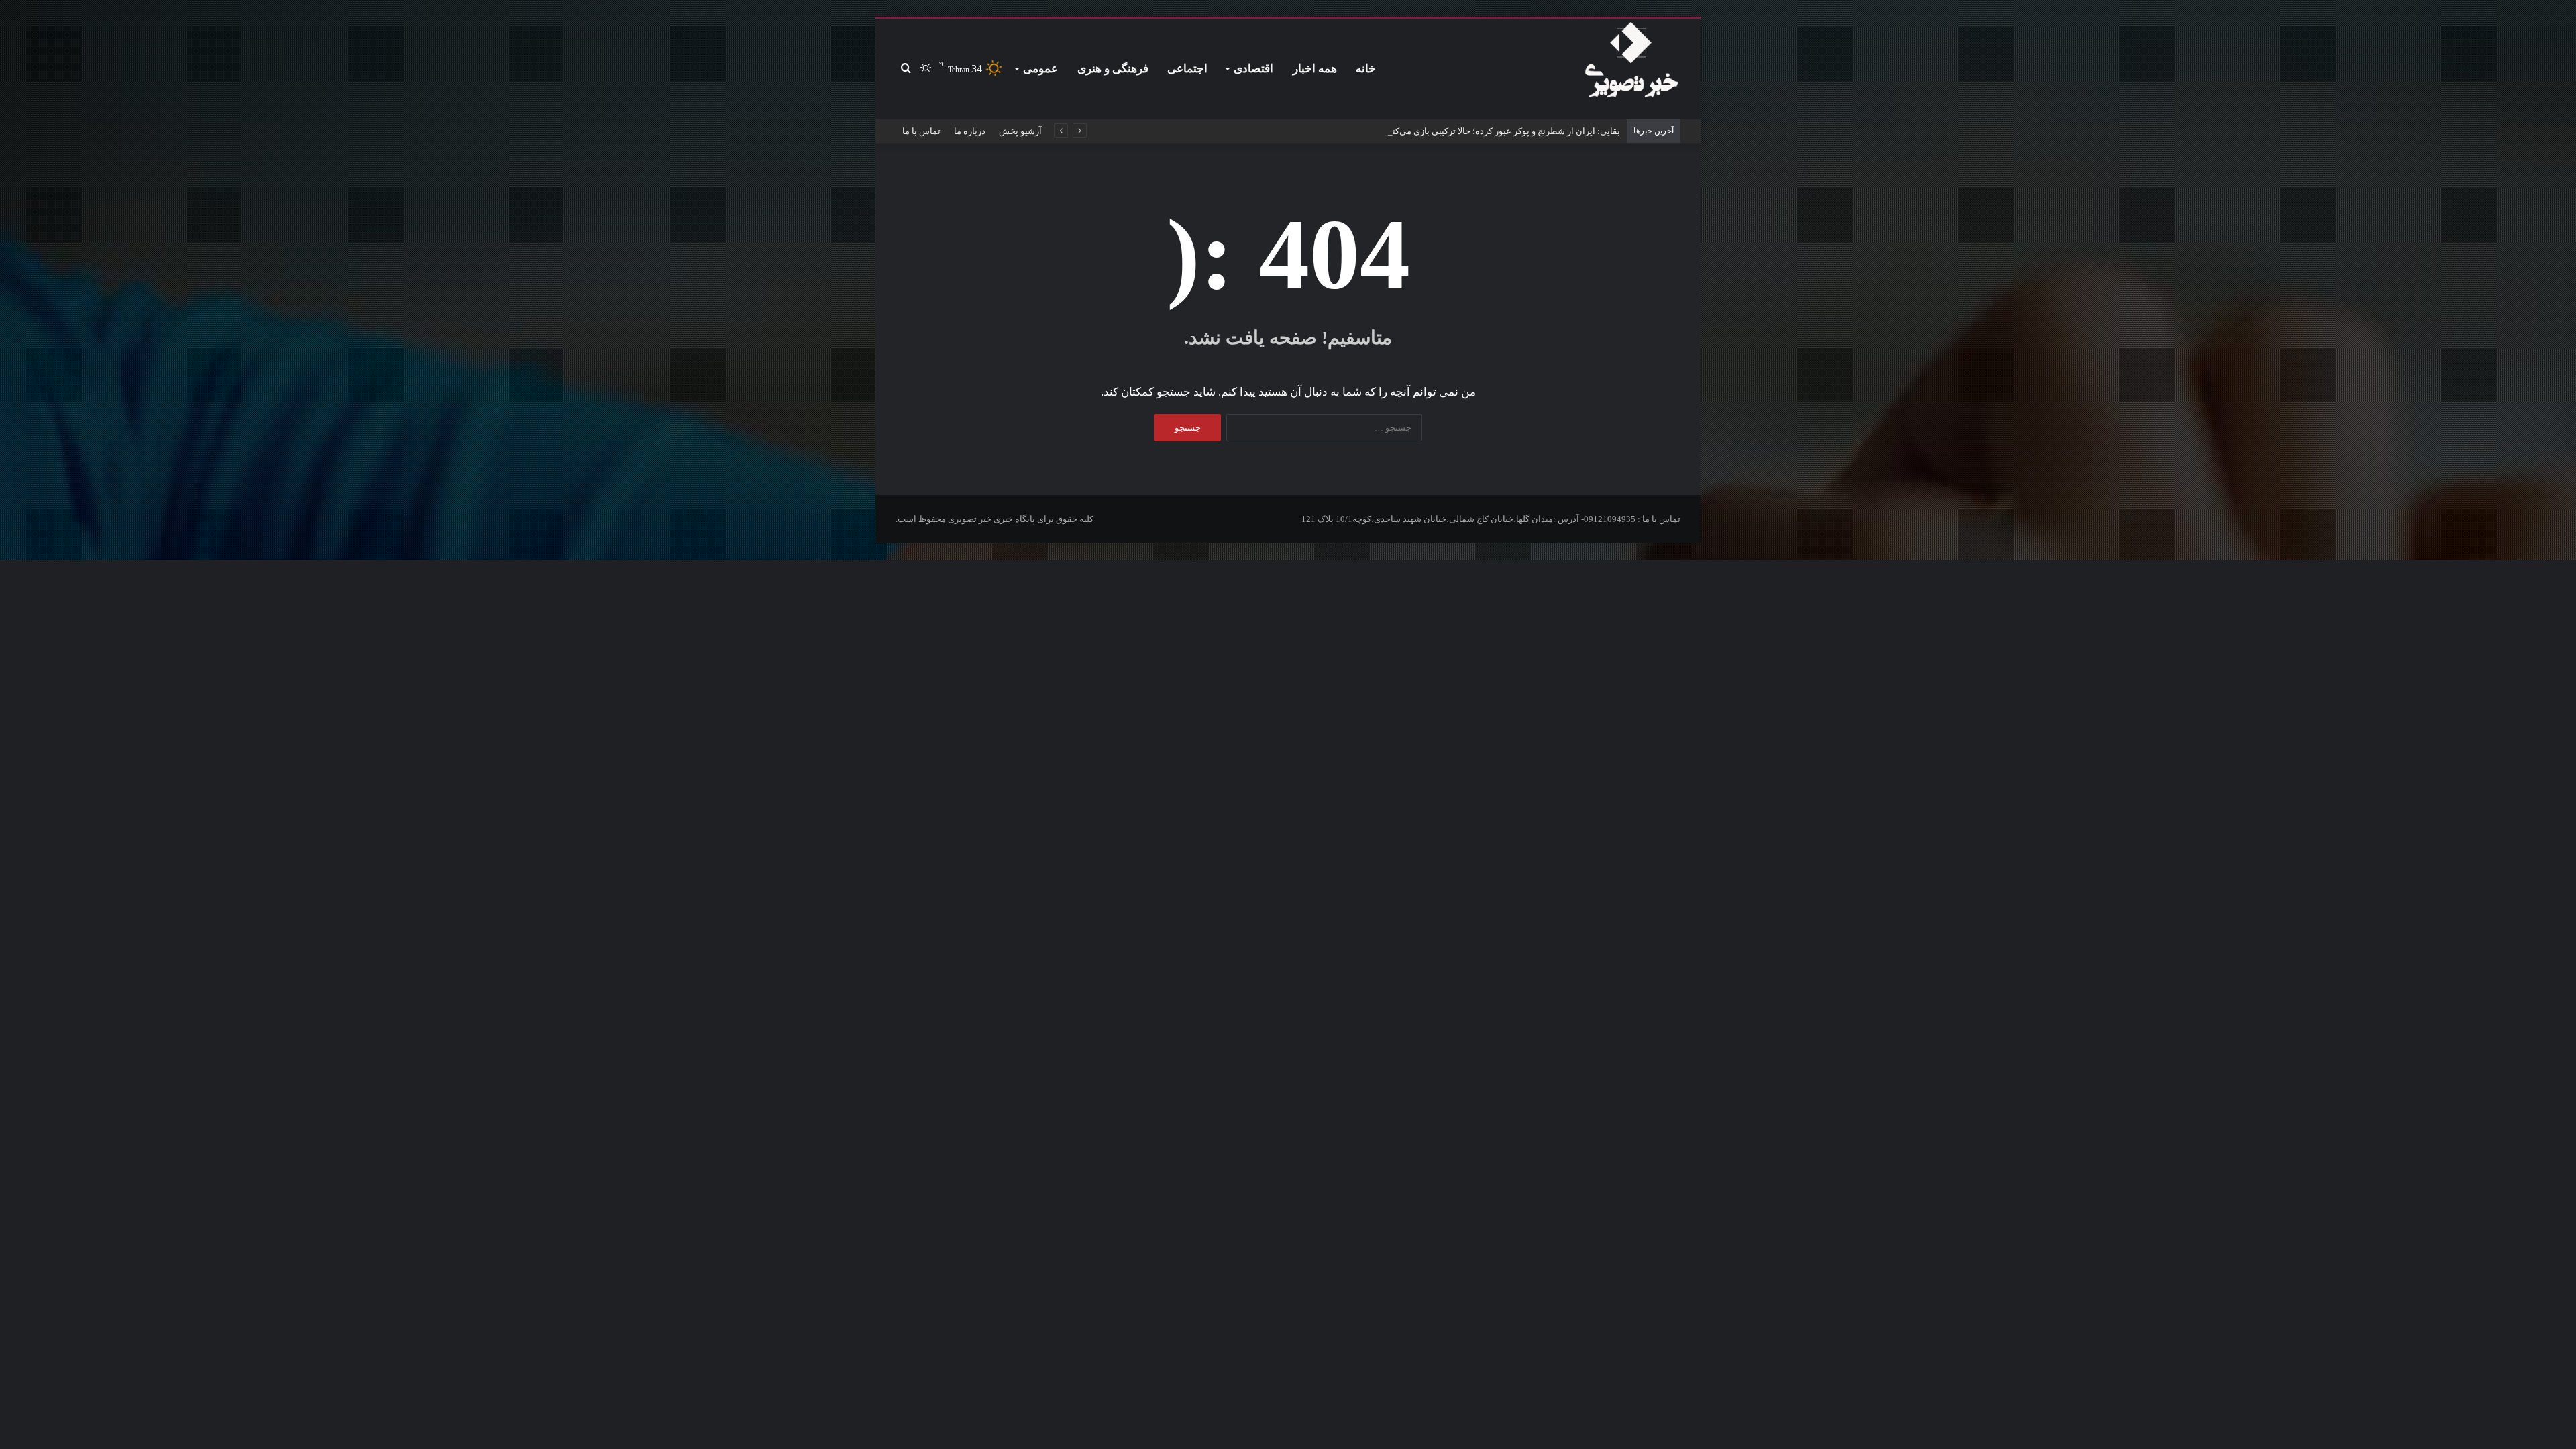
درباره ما (970, 131)
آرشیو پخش (1020, 131)
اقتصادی (1253, 69)
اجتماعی (1187, 69)
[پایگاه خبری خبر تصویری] (1631, 62)
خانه (1366, 69)
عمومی (1040, 69)
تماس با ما (921, 131)
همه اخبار (1315, 69)
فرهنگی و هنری (1113, 69)
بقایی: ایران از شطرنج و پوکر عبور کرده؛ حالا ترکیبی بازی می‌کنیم (1502, 131)
